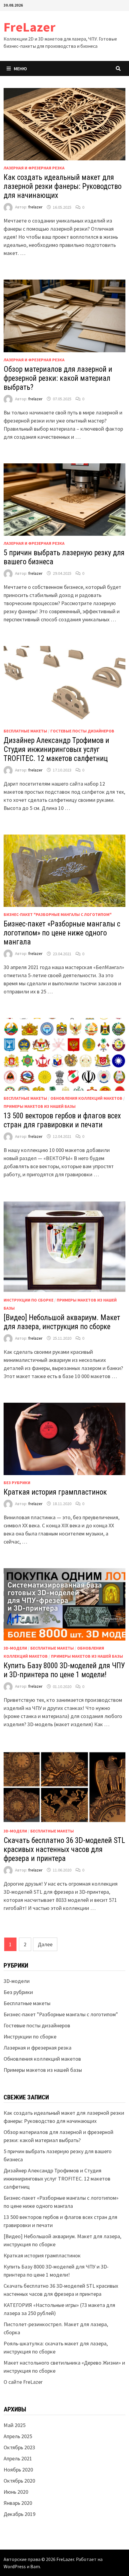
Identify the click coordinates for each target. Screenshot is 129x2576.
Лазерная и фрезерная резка (34, 168)
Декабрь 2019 (19, 2514)
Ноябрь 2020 (18, 2470)
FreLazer (30, 27)
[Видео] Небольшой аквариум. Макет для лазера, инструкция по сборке (62, 1322)
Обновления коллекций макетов (86, 1098)
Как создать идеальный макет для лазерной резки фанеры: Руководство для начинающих (63, 186)
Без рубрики (17, 1483)
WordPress (15, 2566)
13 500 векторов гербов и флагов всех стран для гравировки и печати (62, 1120)
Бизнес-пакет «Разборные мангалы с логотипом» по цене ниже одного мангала (62, 933)
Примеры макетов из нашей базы (40, 1106)
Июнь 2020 (16, 2492)
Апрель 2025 (18, 2436)
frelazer (35, 207)
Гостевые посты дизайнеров (82, 731)
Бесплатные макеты (25, 731)
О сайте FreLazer (23, 2382)
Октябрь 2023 (19, 2447)
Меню (20, 68)
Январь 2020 (18, 2503)
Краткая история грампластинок (55, 1492)
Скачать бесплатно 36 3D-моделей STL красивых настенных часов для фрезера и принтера (64, 1849)
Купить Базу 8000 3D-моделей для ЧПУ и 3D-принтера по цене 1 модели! (64, 1670)
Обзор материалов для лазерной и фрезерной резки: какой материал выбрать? (58, 378)
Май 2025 (15, 2425)
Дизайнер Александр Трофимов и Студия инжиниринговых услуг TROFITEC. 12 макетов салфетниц (56, 749)
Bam (35, 2566)
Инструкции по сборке (28, 1300)
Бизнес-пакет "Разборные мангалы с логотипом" (58, 914)
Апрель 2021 (18, 2458)
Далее (45, 1944)
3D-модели (15, 1648)
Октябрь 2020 (19, 2481)
